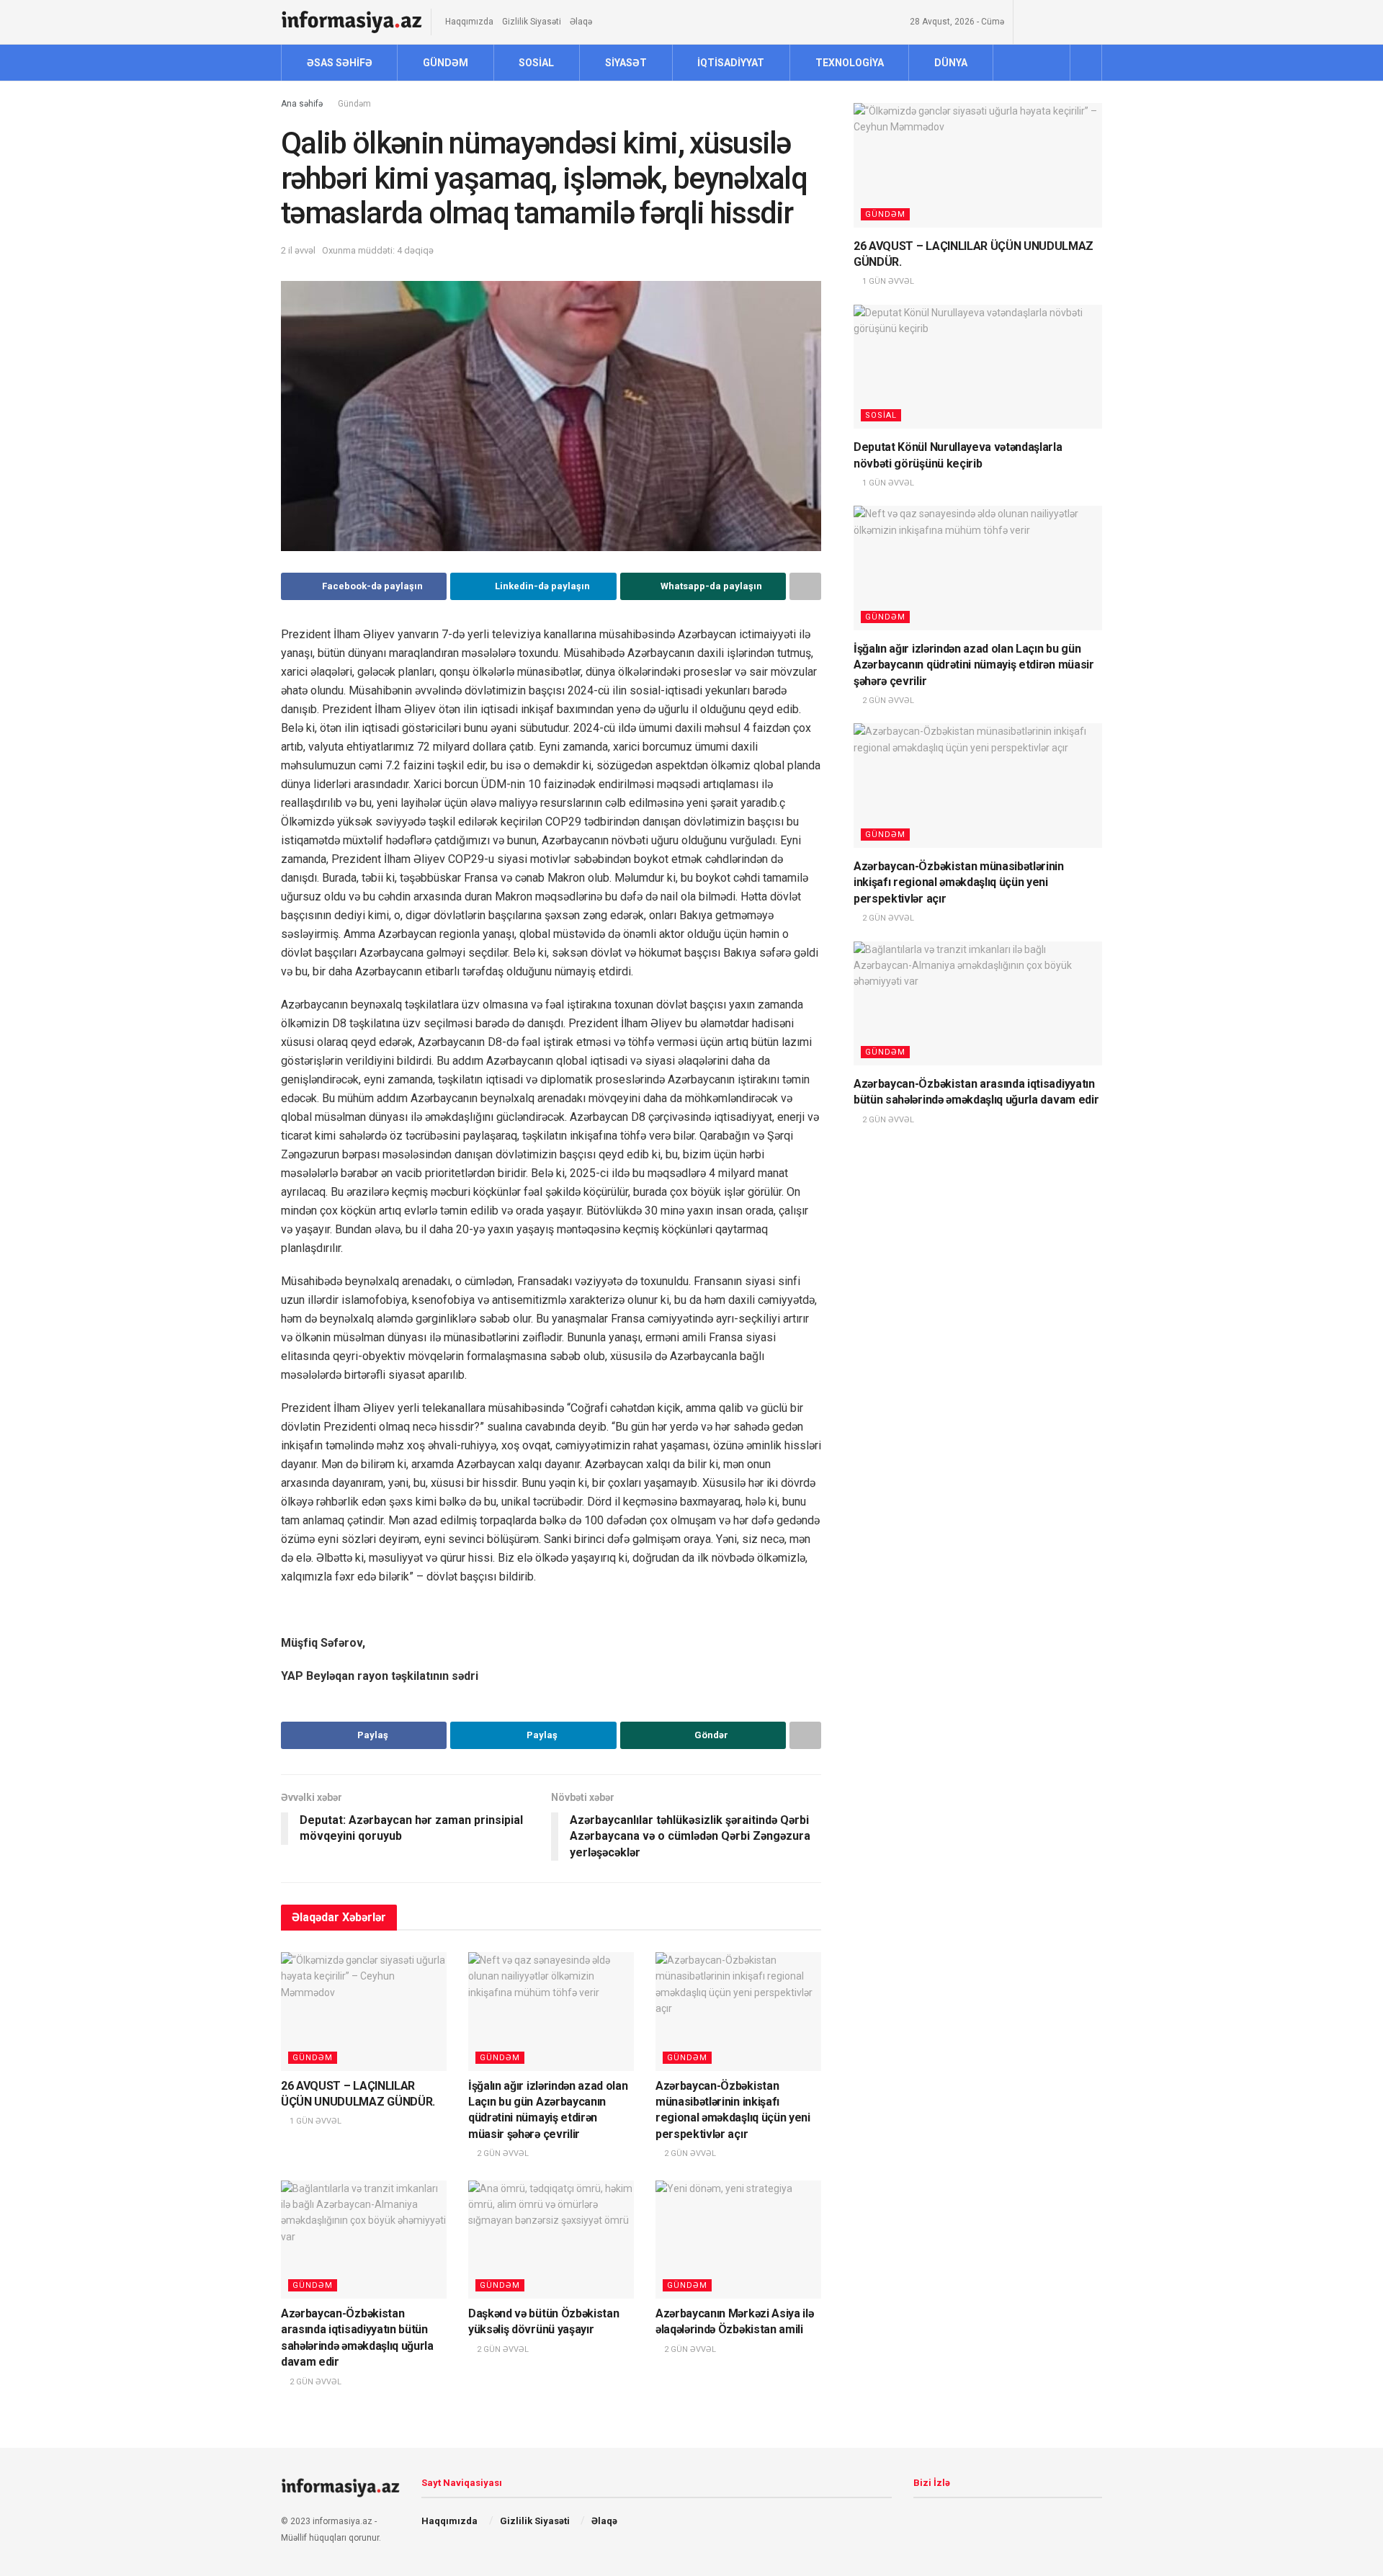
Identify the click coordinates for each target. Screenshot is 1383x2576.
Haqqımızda (469, 22)
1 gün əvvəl (314, 2121)
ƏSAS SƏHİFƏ (340, 63)
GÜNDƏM (446, 63)
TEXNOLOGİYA (850, 63)
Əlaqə (581, 22)
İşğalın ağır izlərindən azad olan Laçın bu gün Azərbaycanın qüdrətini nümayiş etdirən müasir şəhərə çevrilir (974, 665)
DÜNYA (951, 63)
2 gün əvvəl (502, 2154)
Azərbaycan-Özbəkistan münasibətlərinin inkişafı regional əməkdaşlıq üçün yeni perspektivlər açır (959, 882)
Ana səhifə (302, 104)
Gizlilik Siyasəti (532, 22)
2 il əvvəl (298, 250)
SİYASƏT (626, 63)
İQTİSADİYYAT (731, 63)
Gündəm (354, 104)
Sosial (881, 415)
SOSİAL (536, 63)
